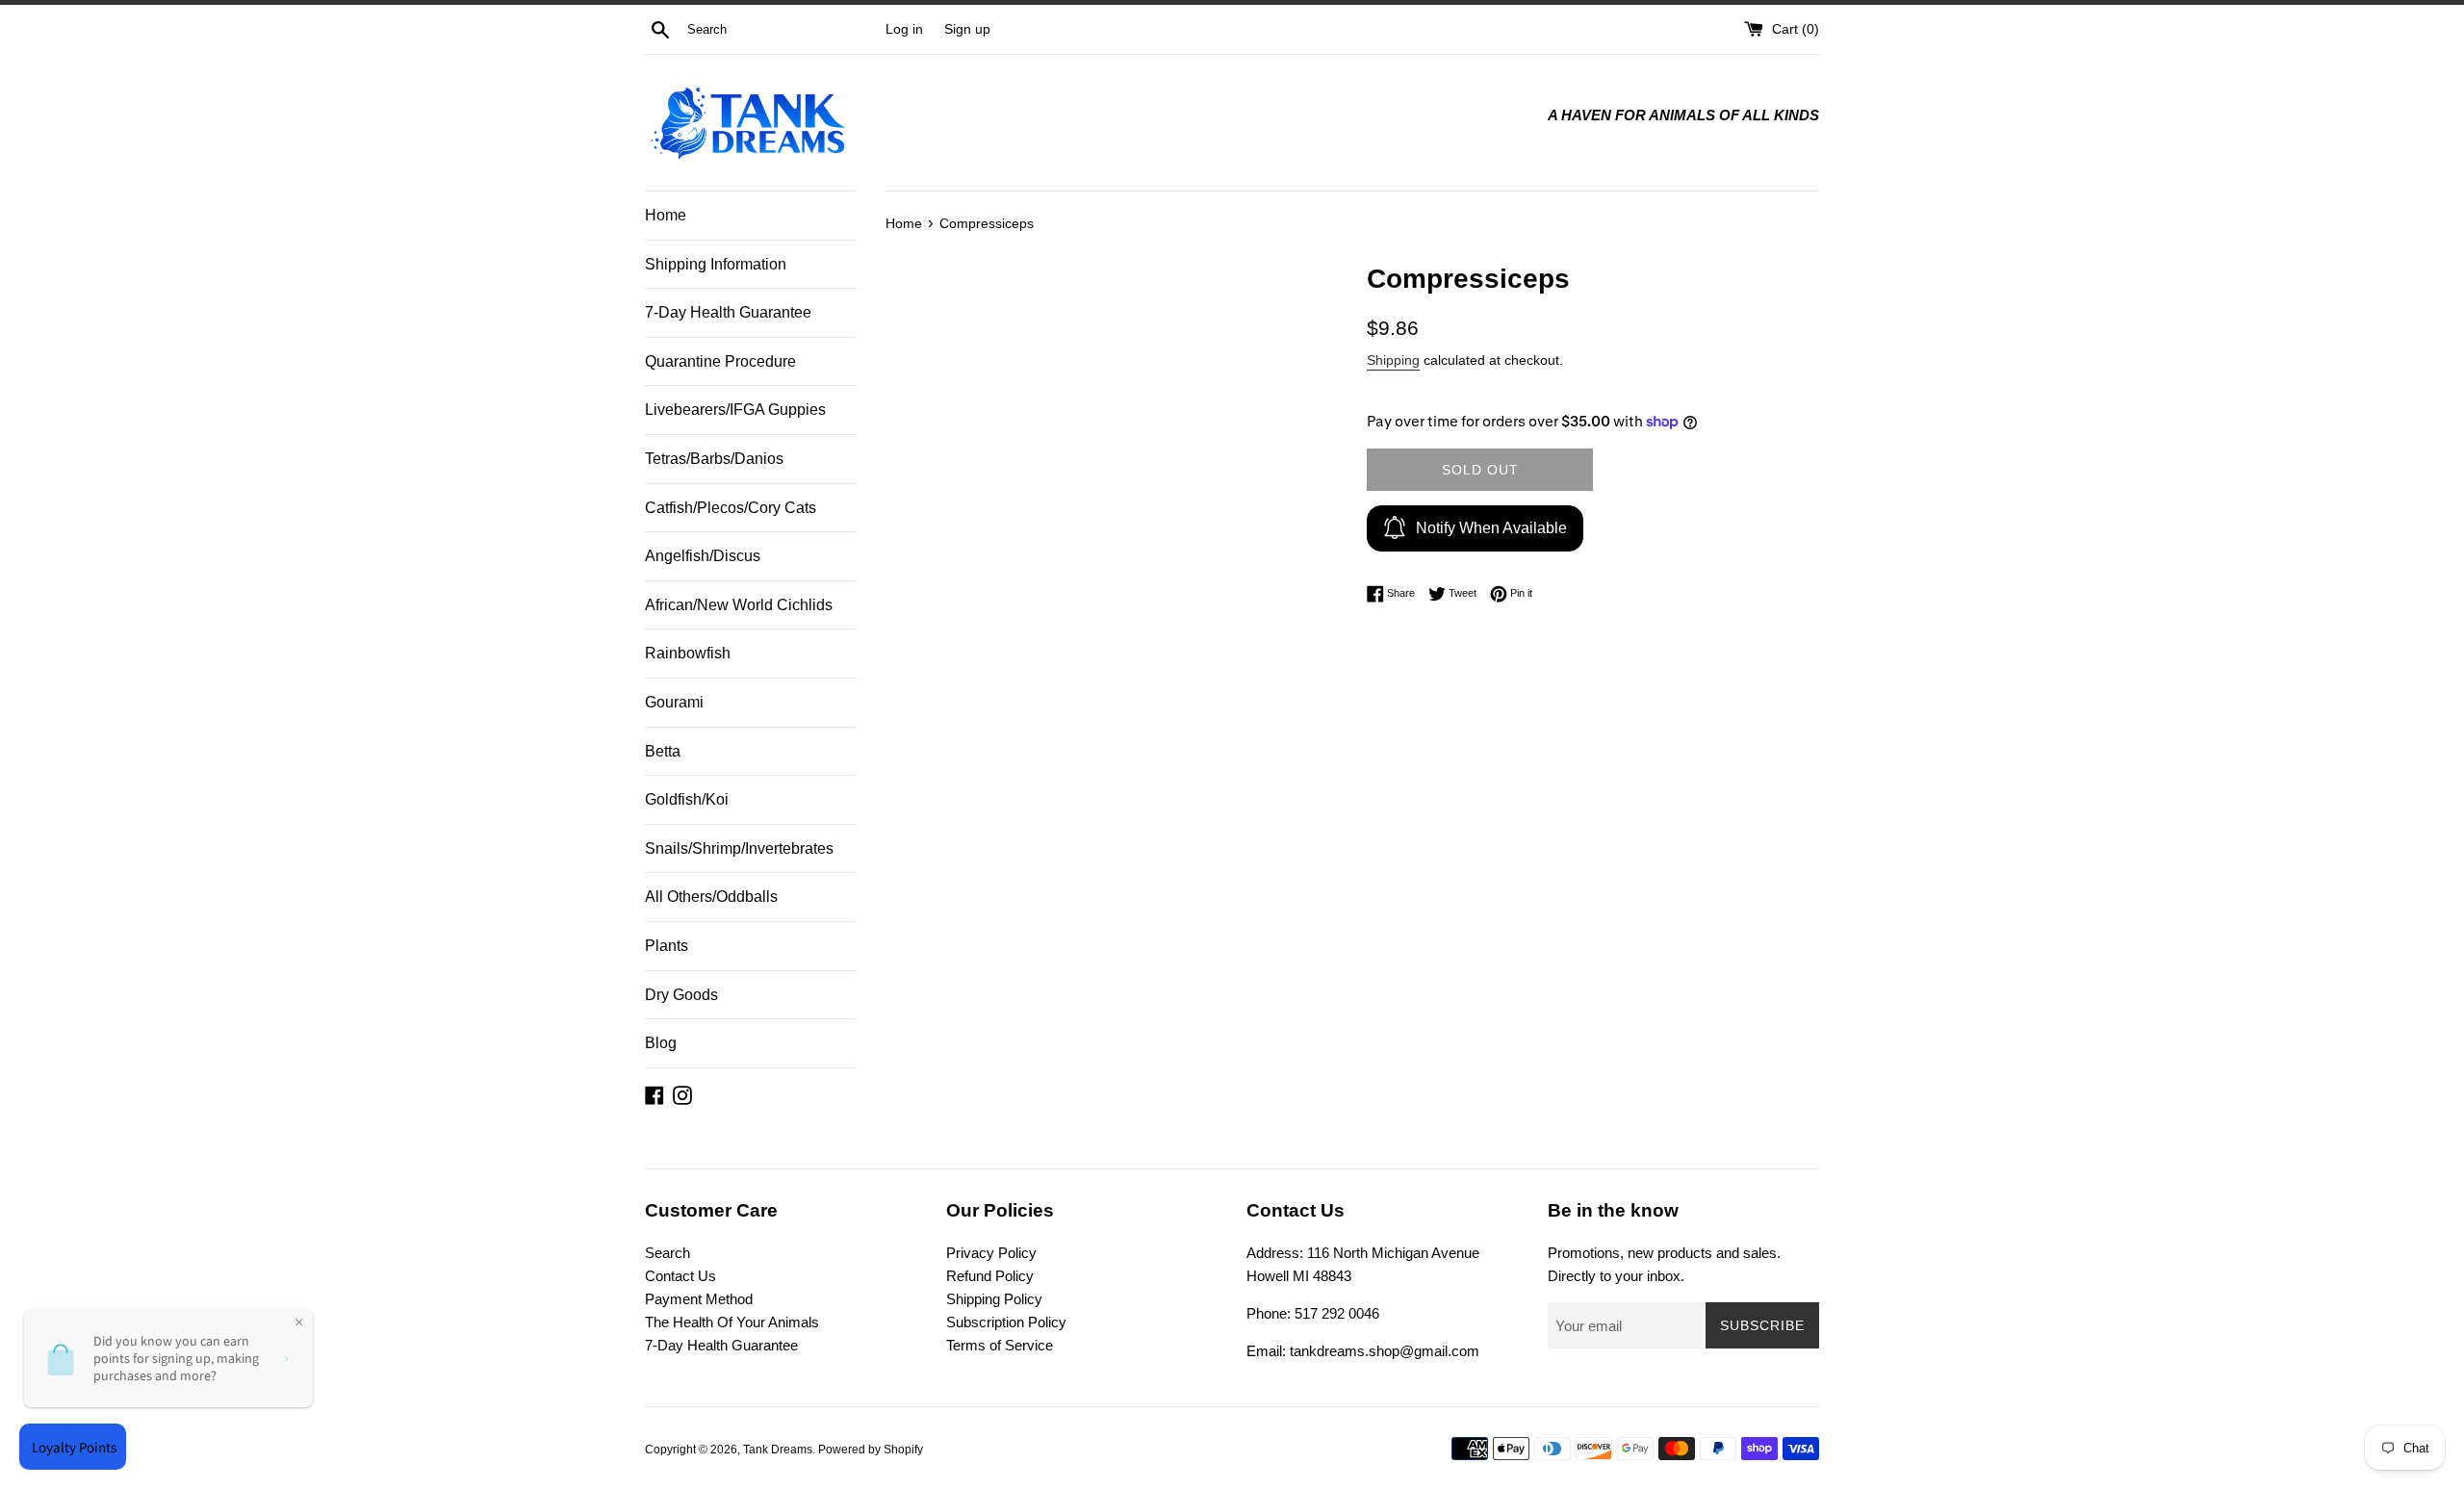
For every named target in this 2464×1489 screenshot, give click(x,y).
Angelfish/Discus (703, 556)
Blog (661, 1043)
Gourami (674, 702)
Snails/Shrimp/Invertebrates (739, 848)
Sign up (967, 29)
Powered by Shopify (871, 1450)
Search (667, 1253)
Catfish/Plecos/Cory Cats (731, 508)
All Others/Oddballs (711, 897)
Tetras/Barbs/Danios (714, 459)
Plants (667, 946)
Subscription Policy (1006, 1322)
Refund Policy (990, 1276)
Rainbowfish (688, 653)
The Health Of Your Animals (732, 1322)
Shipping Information (716, 264)
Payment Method (699, 1299)
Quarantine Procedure (720, 361)
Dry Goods (681, 995)
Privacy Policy (991, 1253)
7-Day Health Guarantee (728, 312)
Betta (663, 751)
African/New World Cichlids (739, 605)
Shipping (1393, 360)
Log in (904, 29)
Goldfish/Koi (687, 799)
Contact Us (680, 1276)
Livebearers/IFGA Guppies (735, 410)
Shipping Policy (994, 1299)
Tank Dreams (778, 1450)
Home (666, 215)
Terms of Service (1000, 1345)
